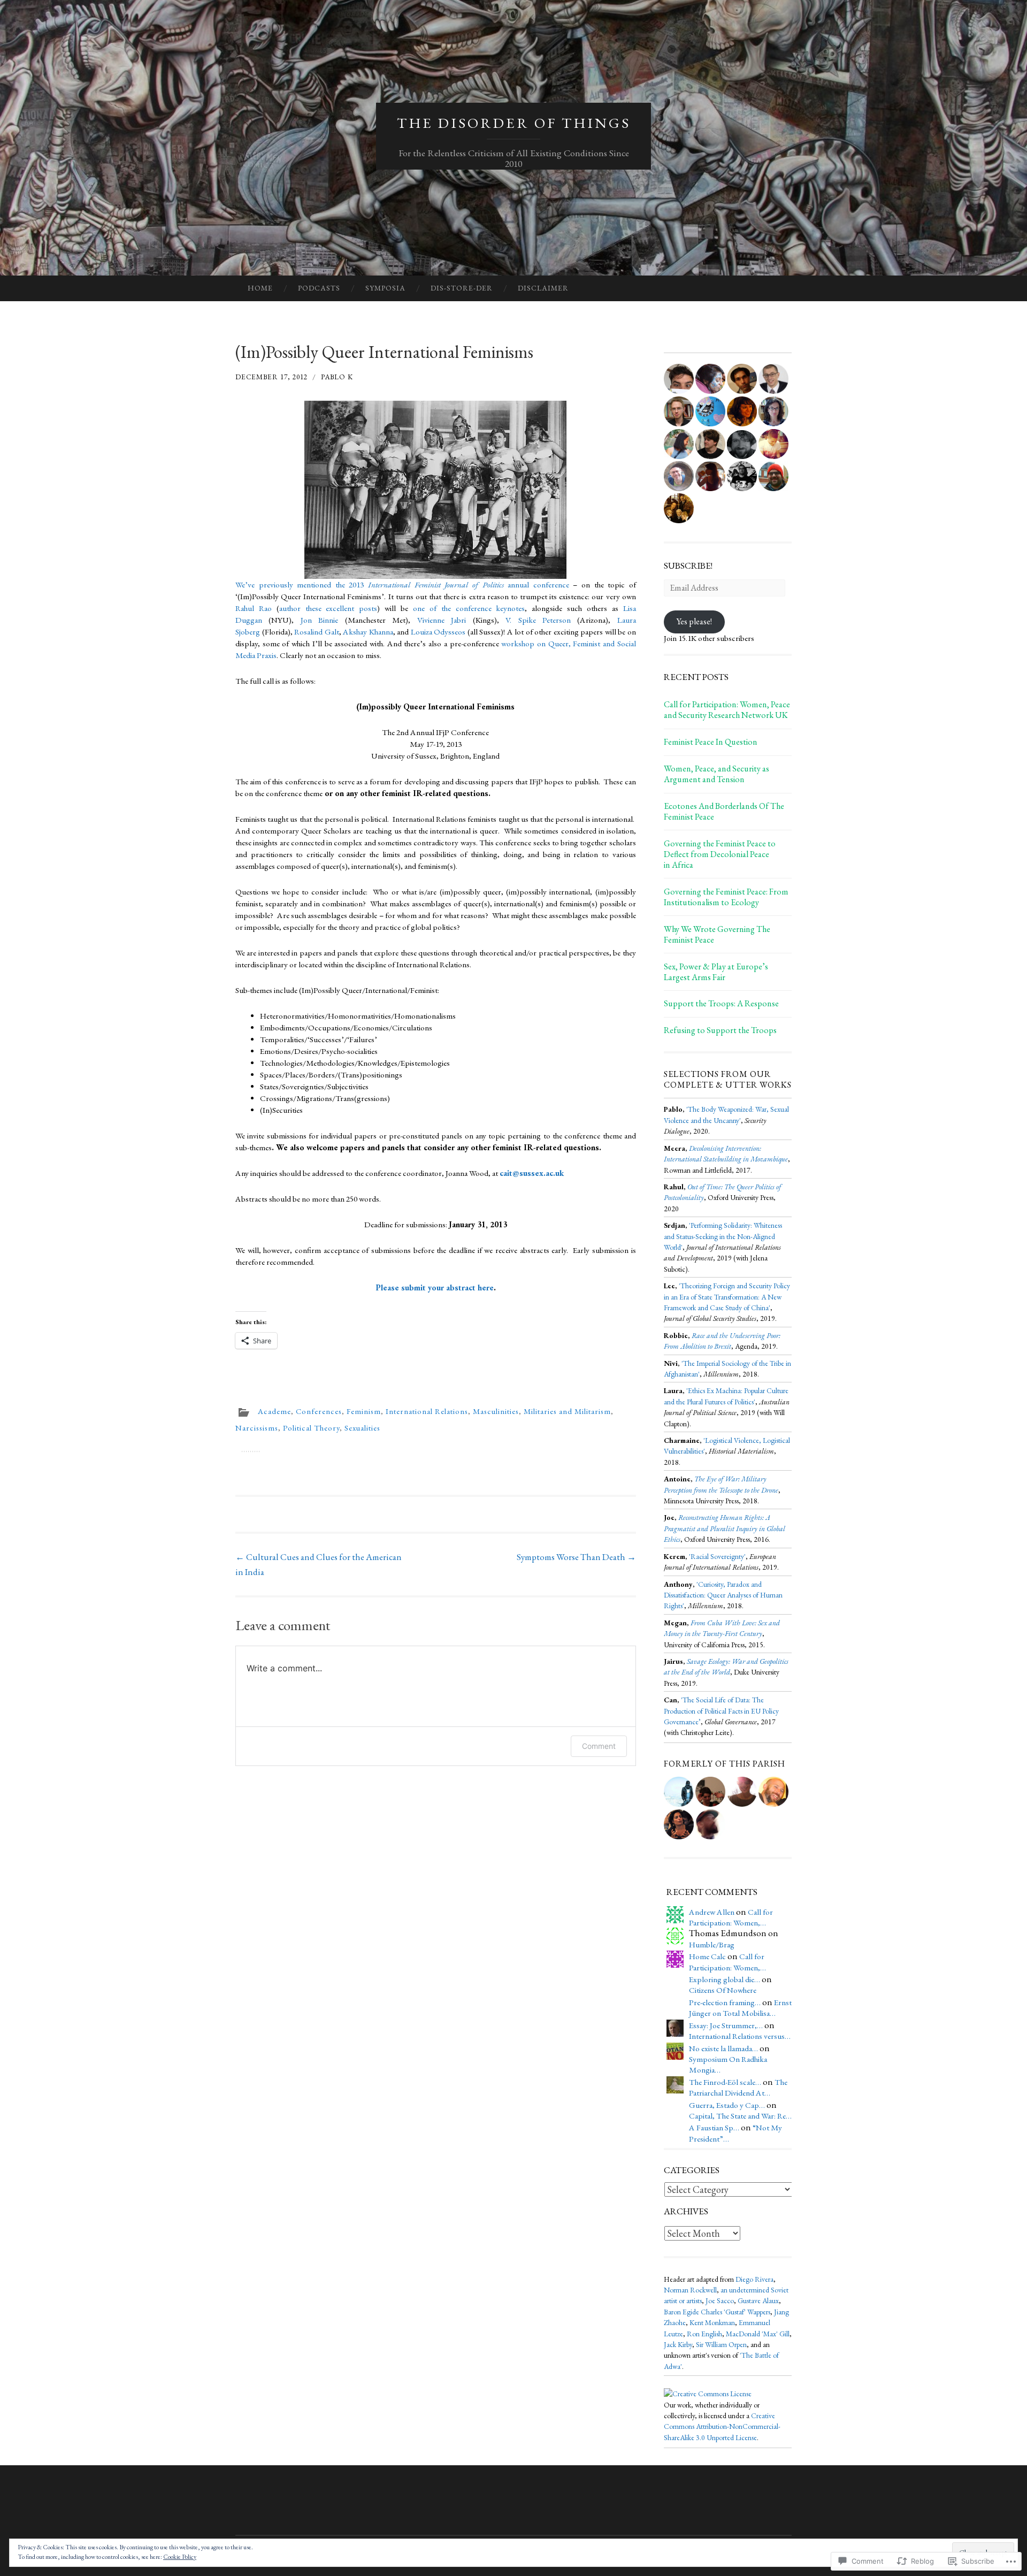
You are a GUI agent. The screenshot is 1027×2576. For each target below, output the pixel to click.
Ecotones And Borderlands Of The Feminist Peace (724, 812)
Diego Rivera (754, 2279)
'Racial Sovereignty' (717, 1556)
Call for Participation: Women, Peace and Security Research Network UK (727, 710)
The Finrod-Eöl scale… (725, 2082)
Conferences (319, 1411)
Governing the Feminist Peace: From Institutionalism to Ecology (726, 897)
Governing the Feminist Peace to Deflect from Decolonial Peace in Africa (720, 854)
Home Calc (707, 1956)
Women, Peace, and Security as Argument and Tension (716, 774)
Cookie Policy (180, 2557)
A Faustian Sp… (714, 2128)
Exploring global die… (725, 1979)
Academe (274, 1411)
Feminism (364, 1411)
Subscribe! (688, 565)
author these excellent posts (328, 608)
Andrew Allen (712, 1912)
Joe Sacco (720, 2300)
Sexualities (362, 1428)
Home (260, 288)
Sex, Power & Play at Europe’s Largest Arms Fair (716, 972)
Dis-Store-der (462, 288)
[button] (435, 490)
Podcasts (319, 288)
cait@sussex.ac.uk (532, 1173)
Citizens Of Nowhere (723, 1990)
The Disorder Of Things (514, 123)
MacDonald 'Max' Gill (758, 2334)
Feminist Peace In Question (711, 742)
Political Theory (311, 1428)
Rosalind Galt (317, 632)
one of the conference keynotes (469, 608)
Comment (599, 1746)
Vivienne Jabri (442, 620)
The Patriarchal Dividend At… (738, 2088)
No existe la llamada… (723, 2048)
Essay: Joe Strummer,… (726, 2025)
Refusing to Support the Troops (720, 1030)
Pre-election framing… (725, 2002)
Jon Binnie (319, 620)
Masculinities (496, 1411)
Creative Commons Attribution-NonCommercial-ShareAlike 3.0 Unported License (722, 2426)
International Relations (427, 1411)
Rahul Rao (254, 608)
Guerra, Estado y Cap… (727, 2105)
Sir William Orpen (721, 2344)
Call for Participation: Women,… (731, 1917)
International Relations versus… (740, 2036)
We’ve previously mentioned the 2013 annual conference (402, 585)
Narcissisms (257, 1428)
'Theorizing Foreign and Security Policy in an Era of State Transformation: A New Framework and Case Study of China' (727, 1297)
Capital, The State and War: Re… (740, 2116)
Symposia (385, 288)
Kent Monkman (712, 2322)
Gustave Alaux (758, 2300)
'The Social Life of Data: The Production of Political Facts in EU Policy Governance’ (721, 1711)
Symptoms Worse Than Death (576, 1557)
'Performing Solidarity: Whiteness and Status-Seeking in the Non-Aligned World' (723, 1236)
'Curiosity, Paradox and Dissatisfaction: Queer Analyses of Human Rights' (723, 1595)
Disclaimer (543, 288)
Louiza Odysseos (438, 632)
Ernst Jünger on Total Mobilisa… (740, 2008)
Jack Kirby (678, 2344)
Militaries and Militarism (567, 1411)
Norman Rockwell (690, 2290)
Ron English (704, 2334)
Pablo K (337, 377)
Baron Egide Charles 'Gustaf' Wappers (717, 2312)
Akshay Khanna (368, 632)
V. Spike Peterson (538, 620)
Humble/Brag (712, 1945)
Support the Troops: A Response (721, 1004)
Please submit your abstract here (435, 1288)
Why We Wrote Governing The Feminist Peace (717, 935)
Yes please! (694, 621)
